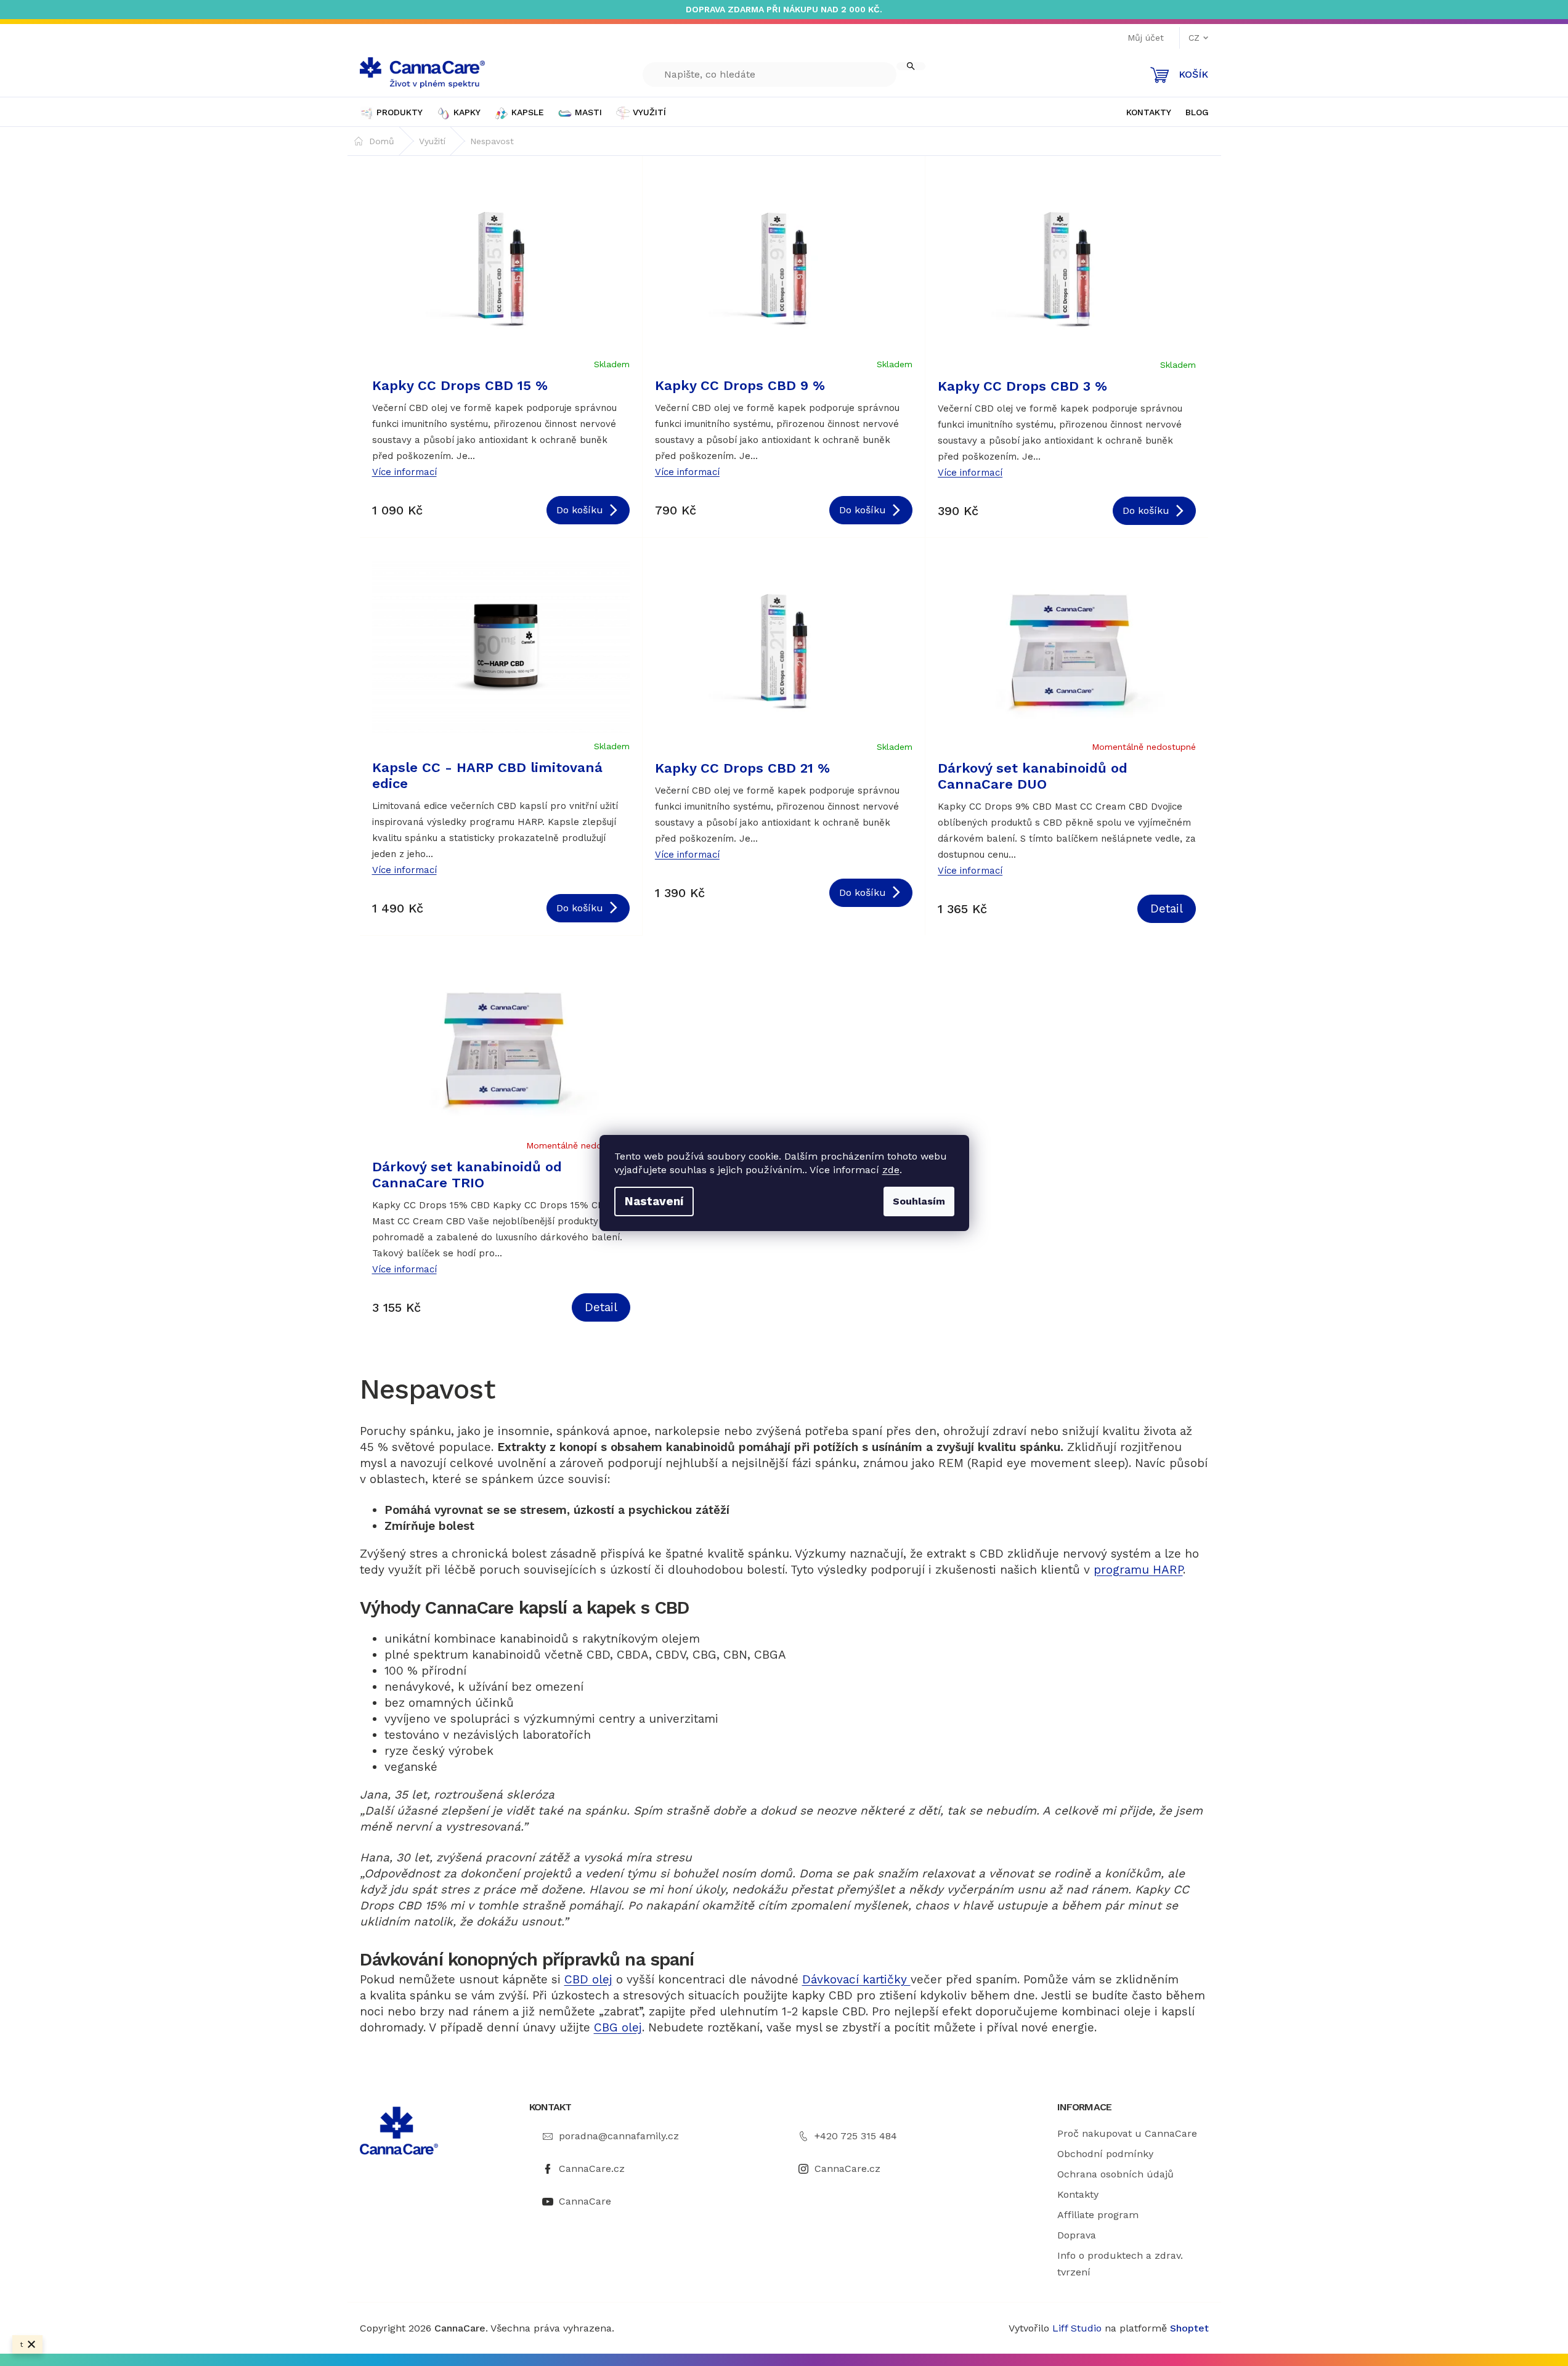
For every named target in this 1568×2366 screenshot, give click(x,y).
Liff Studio (1079, 2328)
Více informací (404, 472)
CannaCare (585, 2201)
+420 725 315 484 (856, 2136)
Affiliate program (1098, 2215)
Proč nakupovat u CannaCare (1127, 2133)
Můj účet (1146, 38)
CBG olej (618, 2027)
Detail (1167, 909)
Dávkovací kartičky (856, 1979)
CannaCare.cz (592, 2169)
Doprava (1077, 2235)
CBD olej (588, 1979)
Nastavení (654, 1201)
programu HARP (1138, 1570)
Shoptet (1189, 2328)
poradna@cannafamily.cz (619, 2136)
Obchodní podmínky (1105, 2154)
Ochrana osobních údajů (1115, 2174)
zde (891, 1170)
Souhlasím (919, 1201)
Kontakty (1078, 2194)
